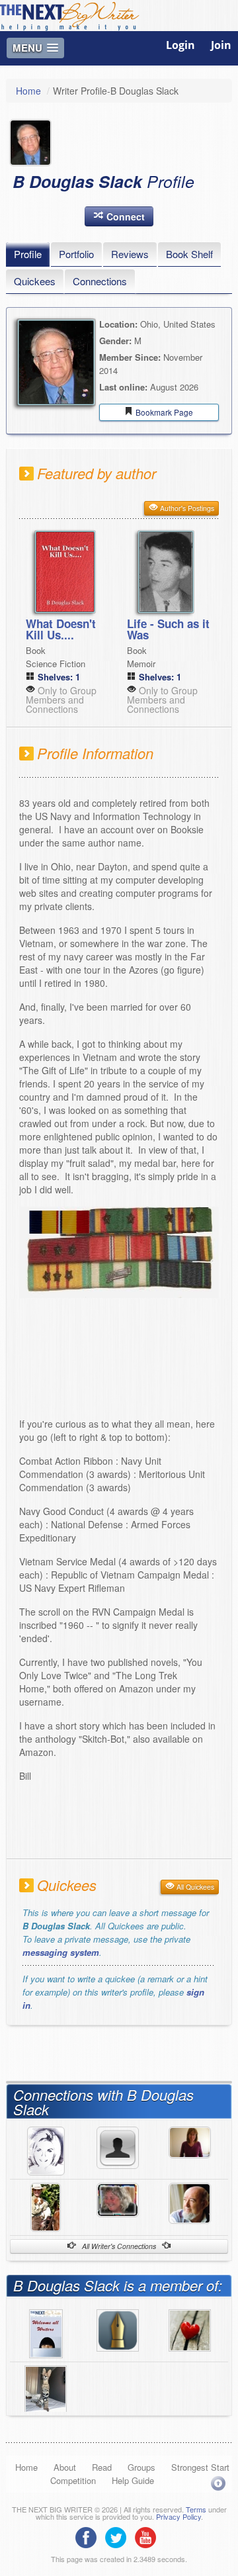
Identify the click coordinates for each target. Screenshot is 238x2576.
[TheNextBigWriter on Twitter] (119, 2536)
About (65, 2467)
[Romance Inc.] (190, 2328)
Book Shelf (189, 254)
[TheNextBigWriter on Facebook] (89, 2536)
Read (102, 2467)
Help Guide (133, 2480)
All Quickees (194, 1887)
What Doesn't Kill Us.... (61, 629)
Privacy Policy (178, 2516)
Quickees (35, 281)
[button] (119, 216)
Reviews (130, 254)
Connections (100, 281)
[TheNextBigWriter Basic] (118, 2328)
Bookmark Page (163, 412)
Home (28, 91)
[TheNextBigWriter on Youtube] (149, 2536)
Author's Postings (186, 508)
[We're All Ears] (46, 2388)
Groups (141, 2467)
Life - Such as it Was (168, 629)
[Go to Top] (218, 2483)
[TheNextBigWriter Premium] (46, 2332)
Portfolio (76, 254)
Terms (196, 2509)
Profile (28, 254)
